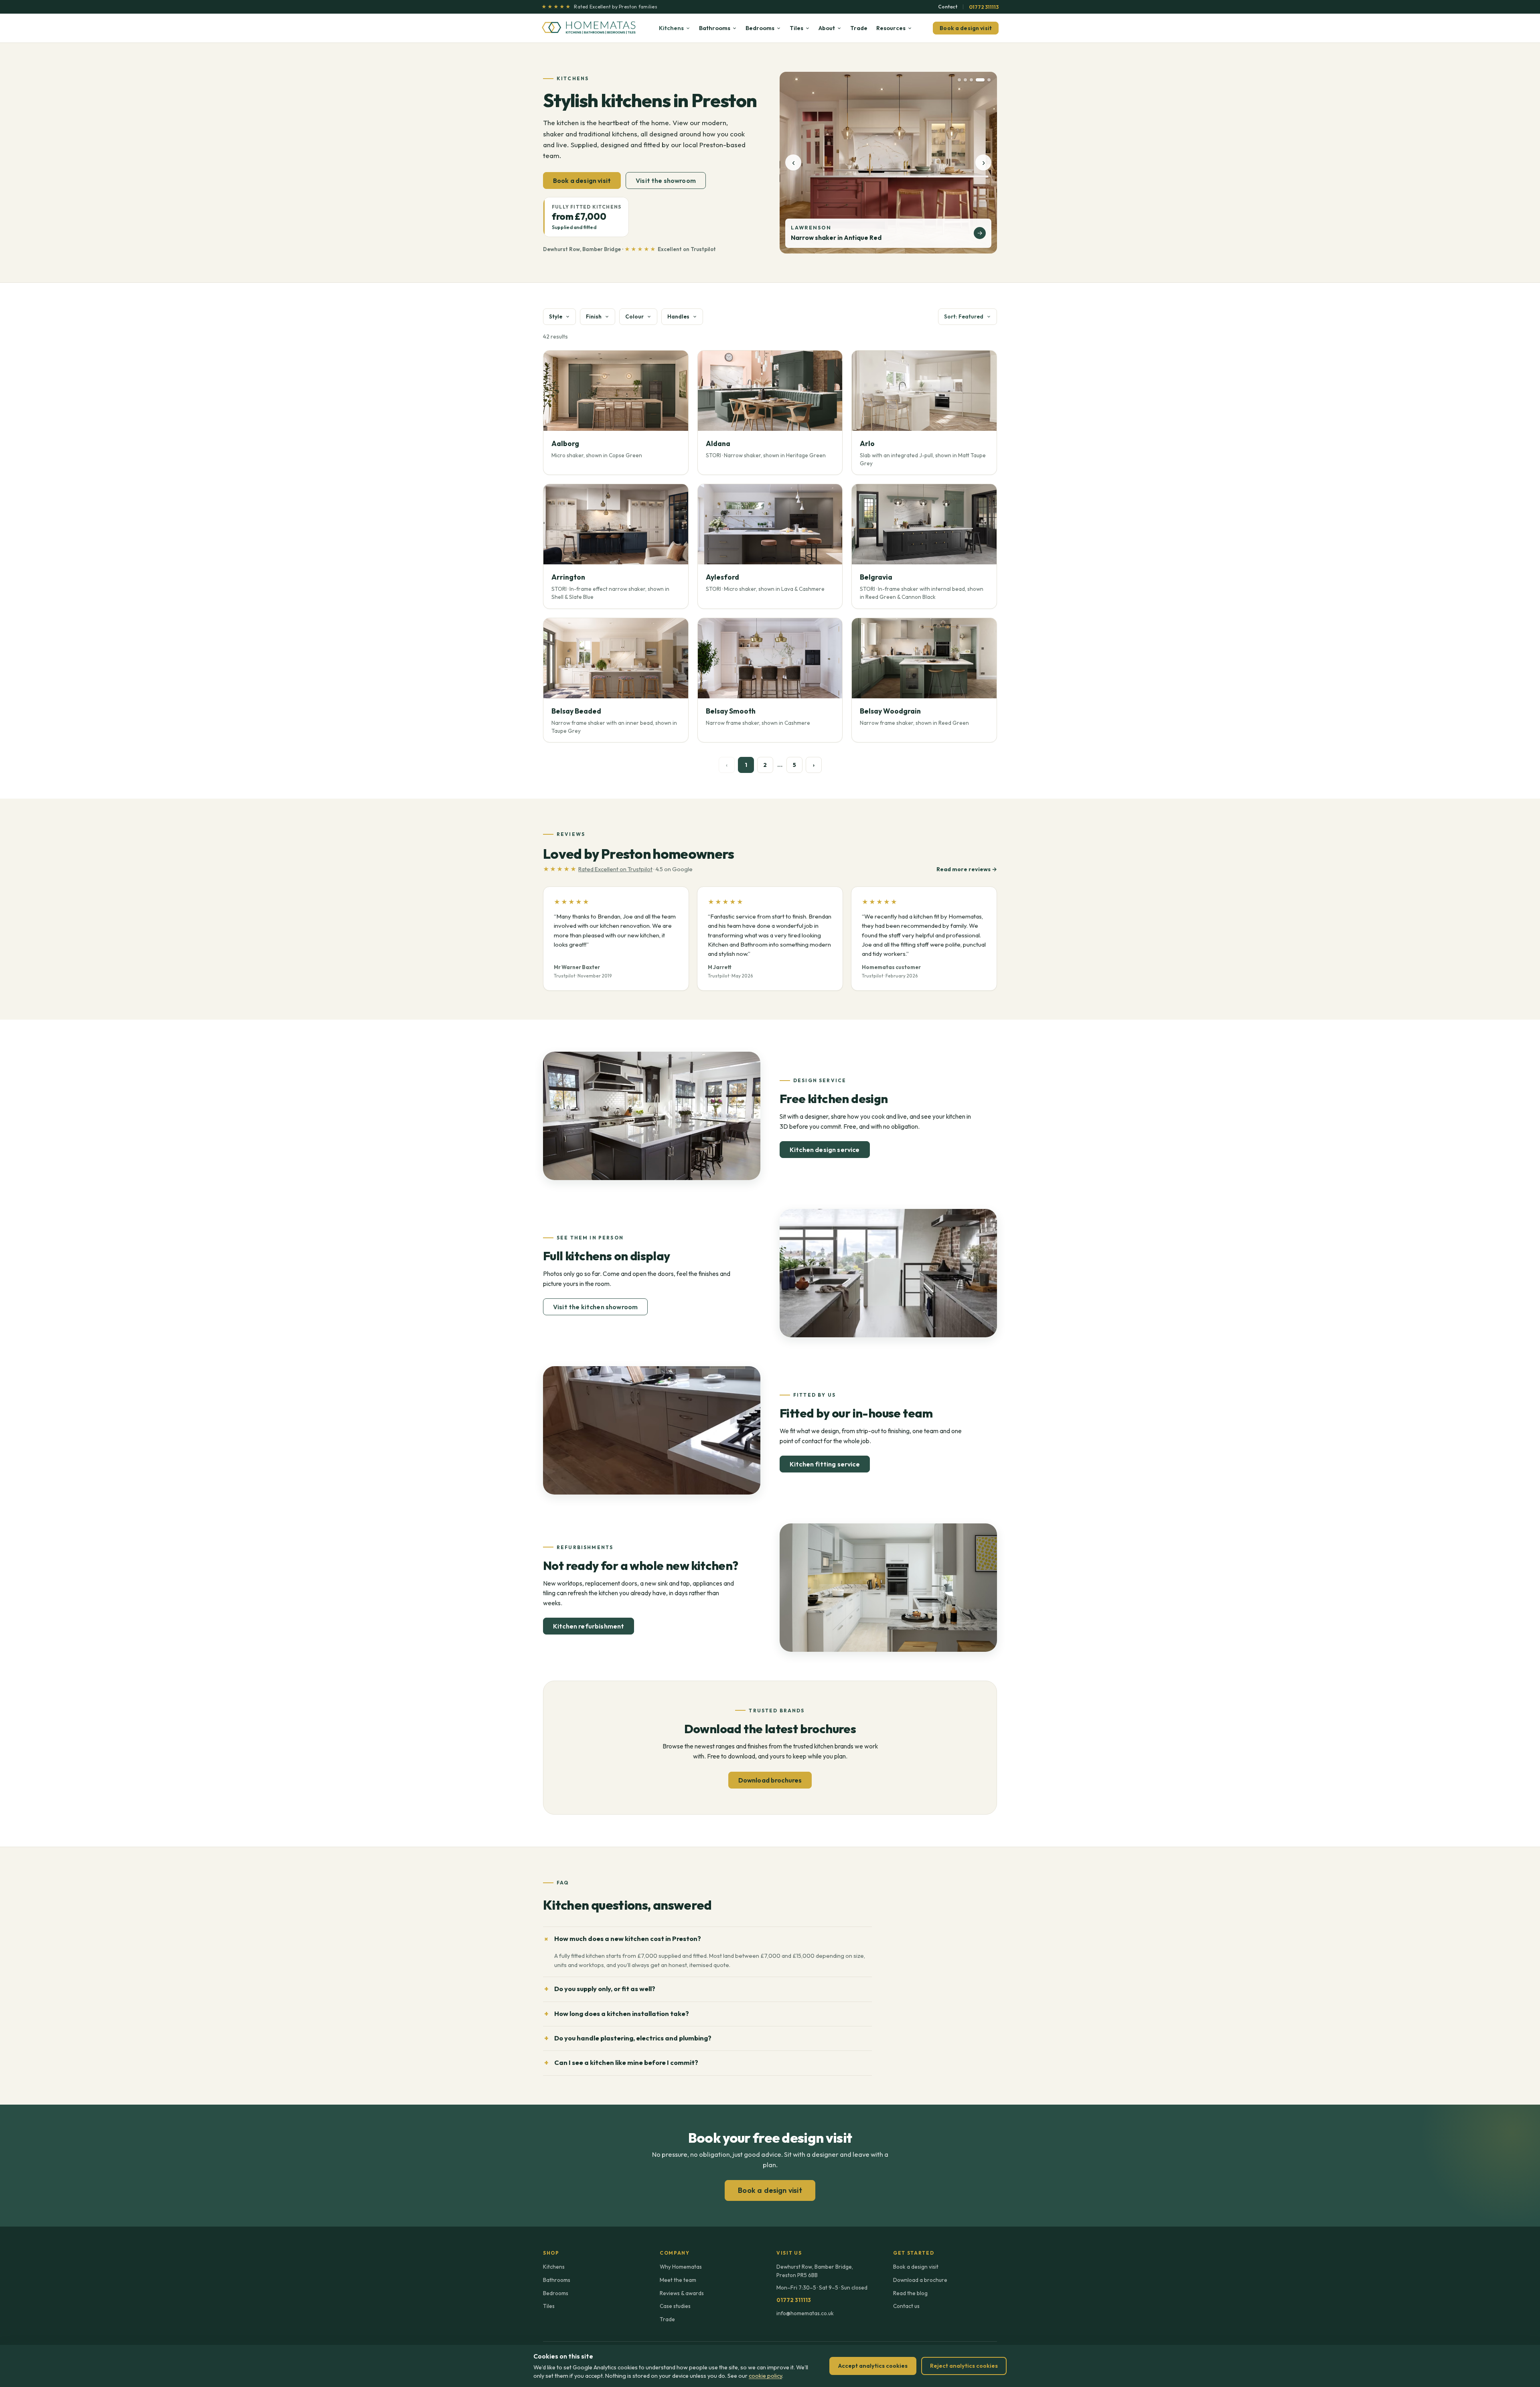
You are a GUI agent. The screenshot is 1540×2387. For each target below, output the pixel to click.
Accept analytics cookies (873, 2366)
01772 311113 (984, 7)
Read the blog (910, 2293)
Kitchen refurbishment (589, 1626)
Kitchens (671, 28)
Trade (859, 28)
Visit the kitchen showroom (595, 1307)
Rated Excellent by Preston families (599, 7)
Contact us (906, 2306)
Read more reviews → (967, 869)
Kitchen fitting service (825, 1464)
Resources (891, 28)
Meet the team (678, 2280)
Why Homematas (681, 2267)
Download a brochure (920, 2280)
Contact (948, 7)
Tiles (796, 28)
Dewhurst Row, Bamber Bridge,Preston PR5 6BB (815, 2271)
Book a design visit (966, 28)
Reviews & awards (682, 2293)
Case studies (675, 2306)
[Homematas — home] (590, 28)
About (827, 28)
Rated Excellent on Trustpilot (615, 869)
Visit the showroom (666, 180)
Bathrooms (715, 28)
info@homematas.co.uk (805, 2313)
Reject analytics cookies (964, 2366)
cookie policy (765, 2376)
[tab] (959, 80)
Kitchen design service (825, 1150)
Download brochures (770, 1780)
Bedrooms (760, 28)
